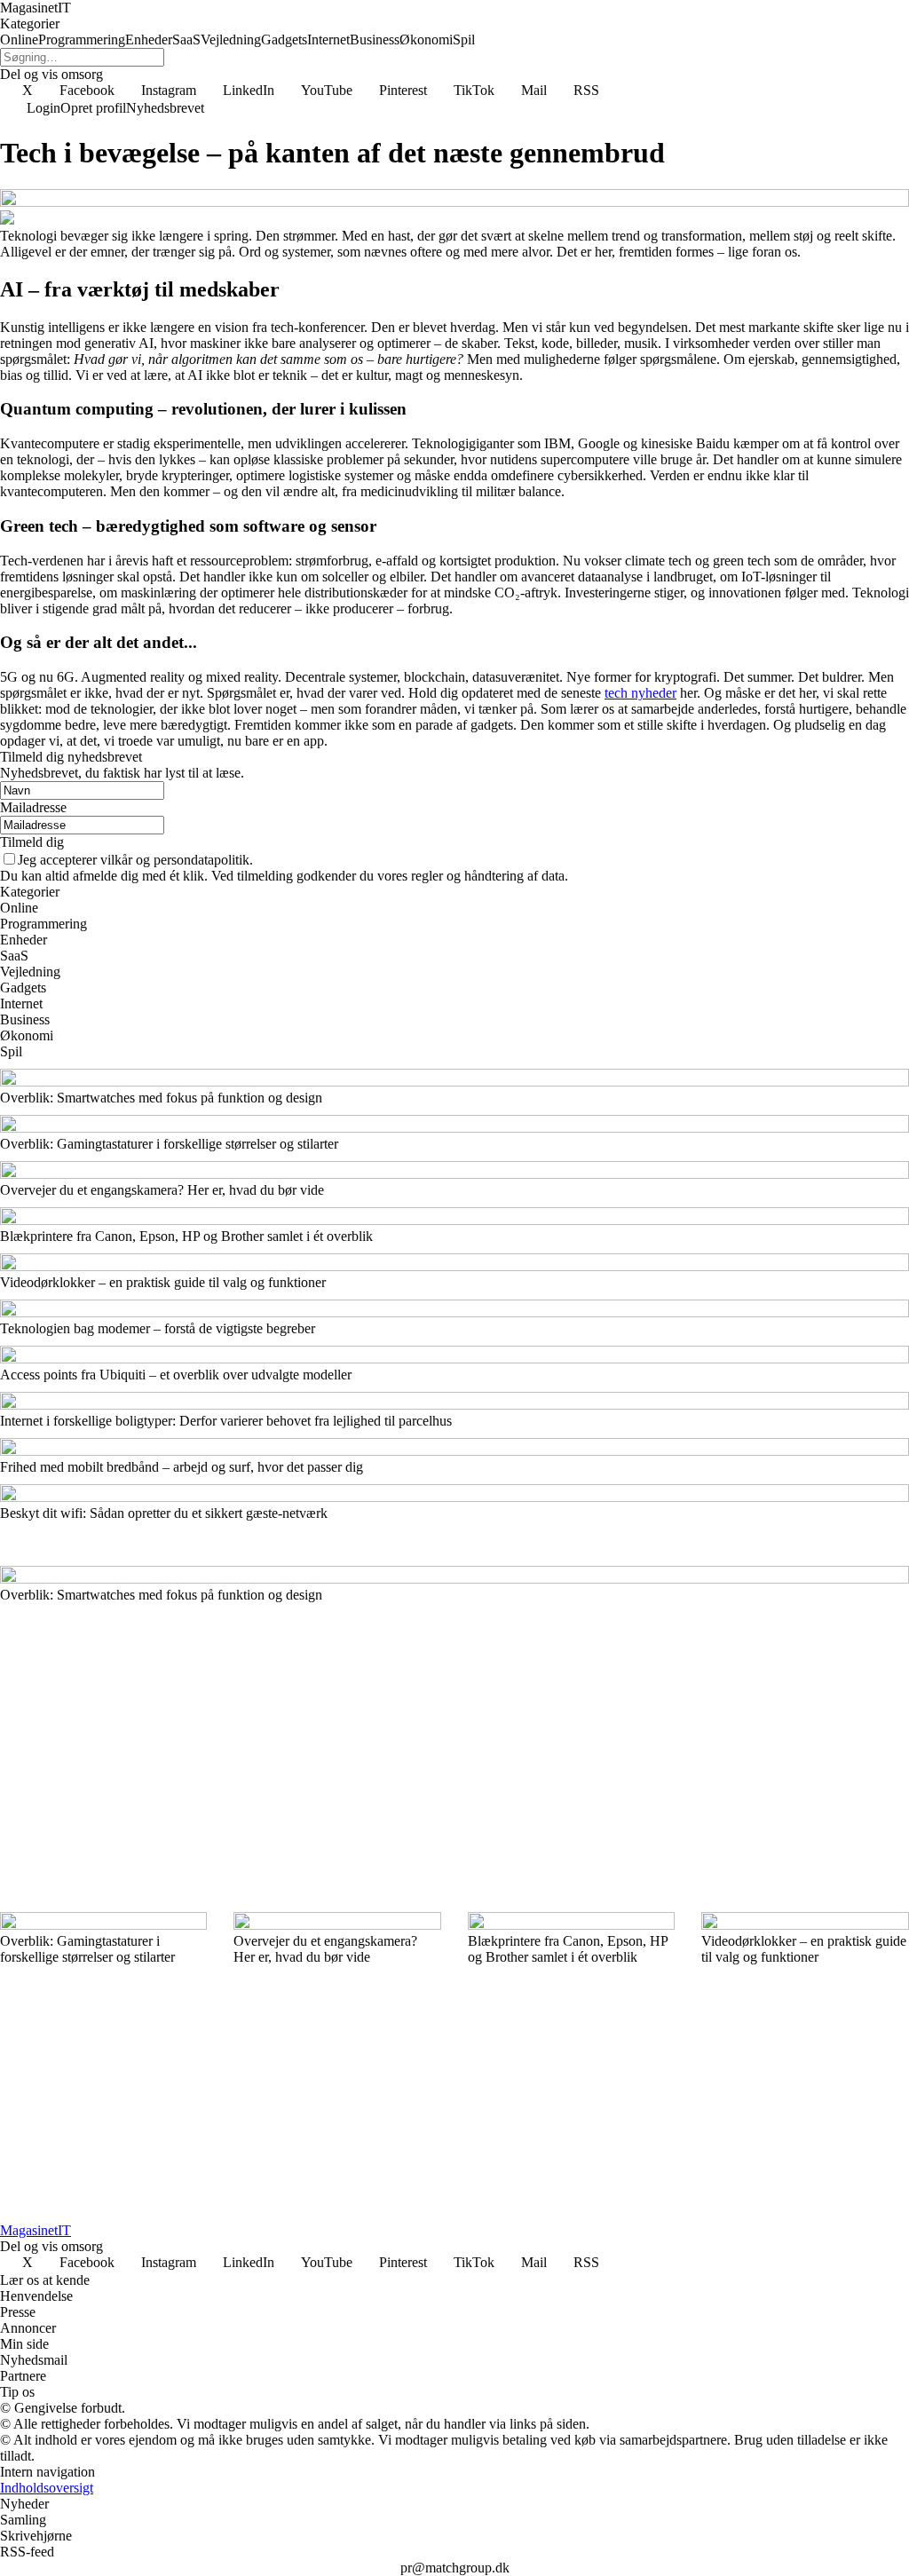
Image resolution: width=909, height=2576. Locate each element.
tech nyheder (640, 693)
